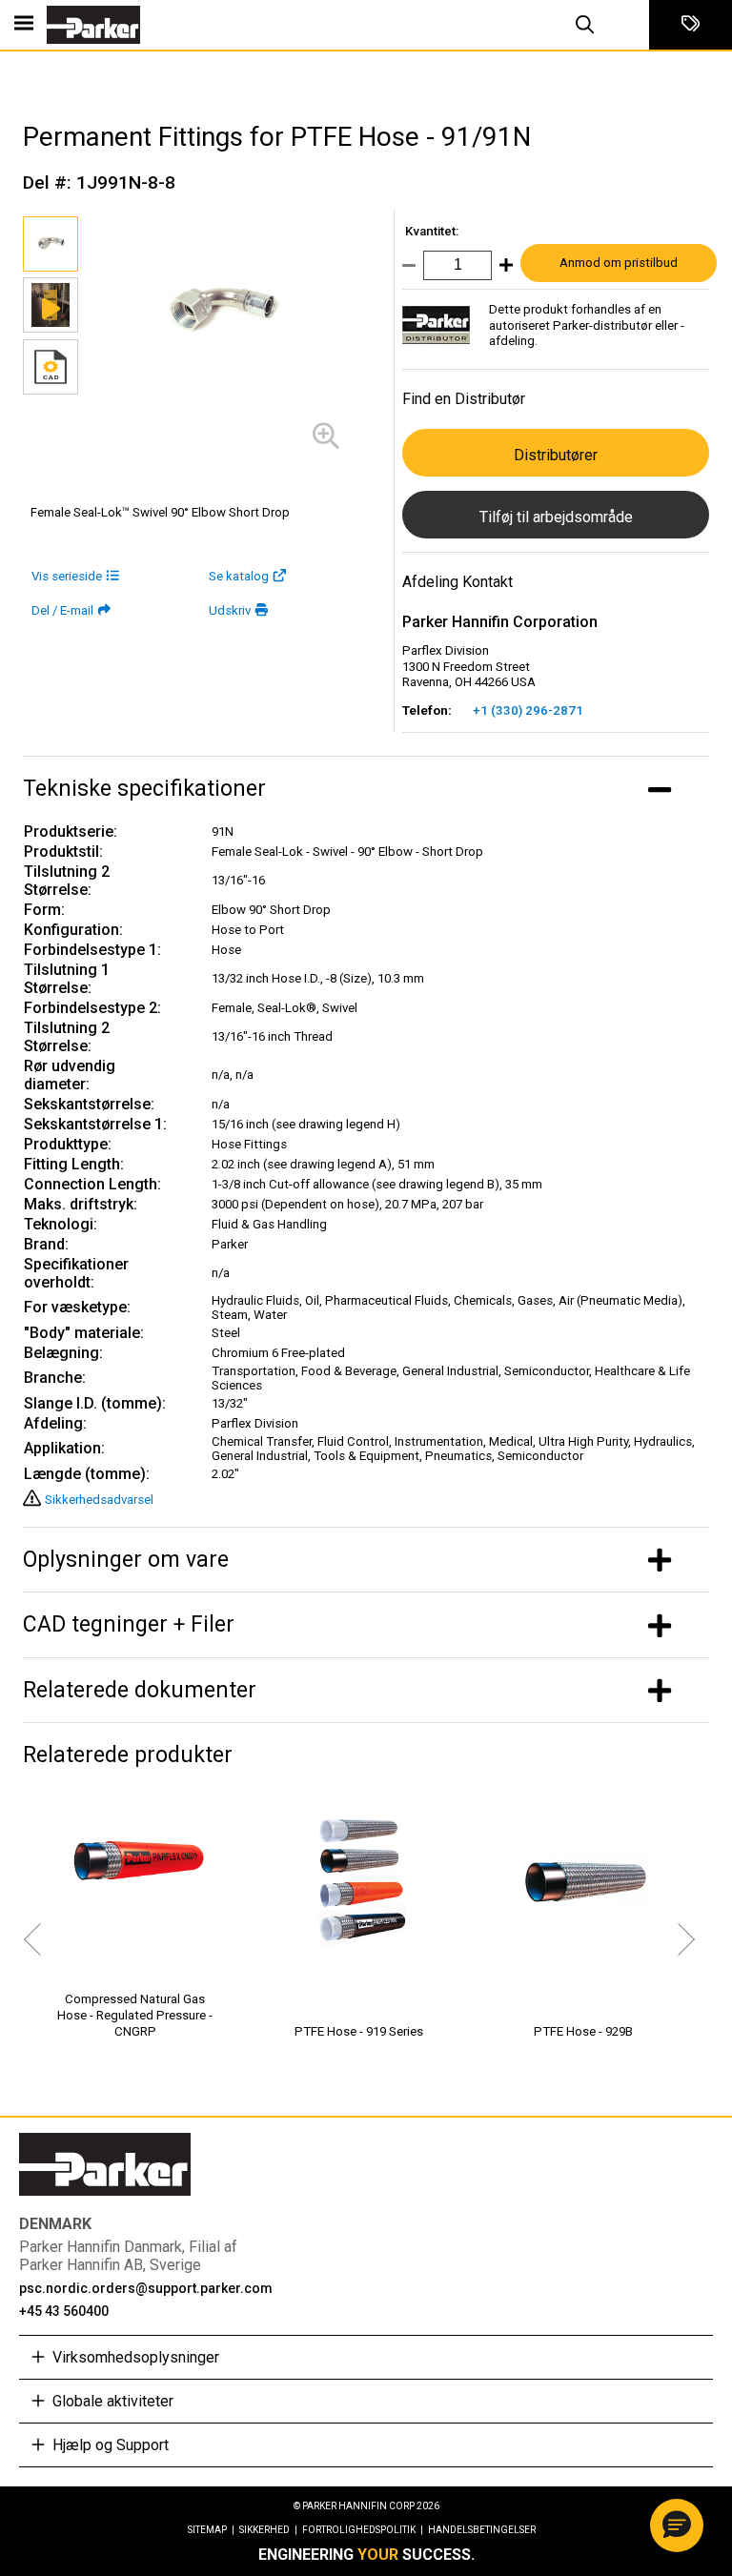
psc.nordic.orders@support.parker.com (146, 2288)
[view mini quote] (691, 25)
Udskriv (230, 610)
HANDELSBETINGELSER (482, 2530)
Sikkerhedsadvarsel (99, 1500)
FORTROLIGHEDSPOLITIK (363, 2530)
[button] (677, 2525)
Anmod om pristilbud (619, 263)
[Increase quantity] (502, 269)
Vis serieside (67, 576)
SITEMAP (211, 2530)
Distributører (556, 455)
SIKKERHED (268, 2530)
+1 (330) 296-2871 (528, 710)
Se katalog (239, 576)
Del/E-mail (62, 610)
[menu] (24, 25)
